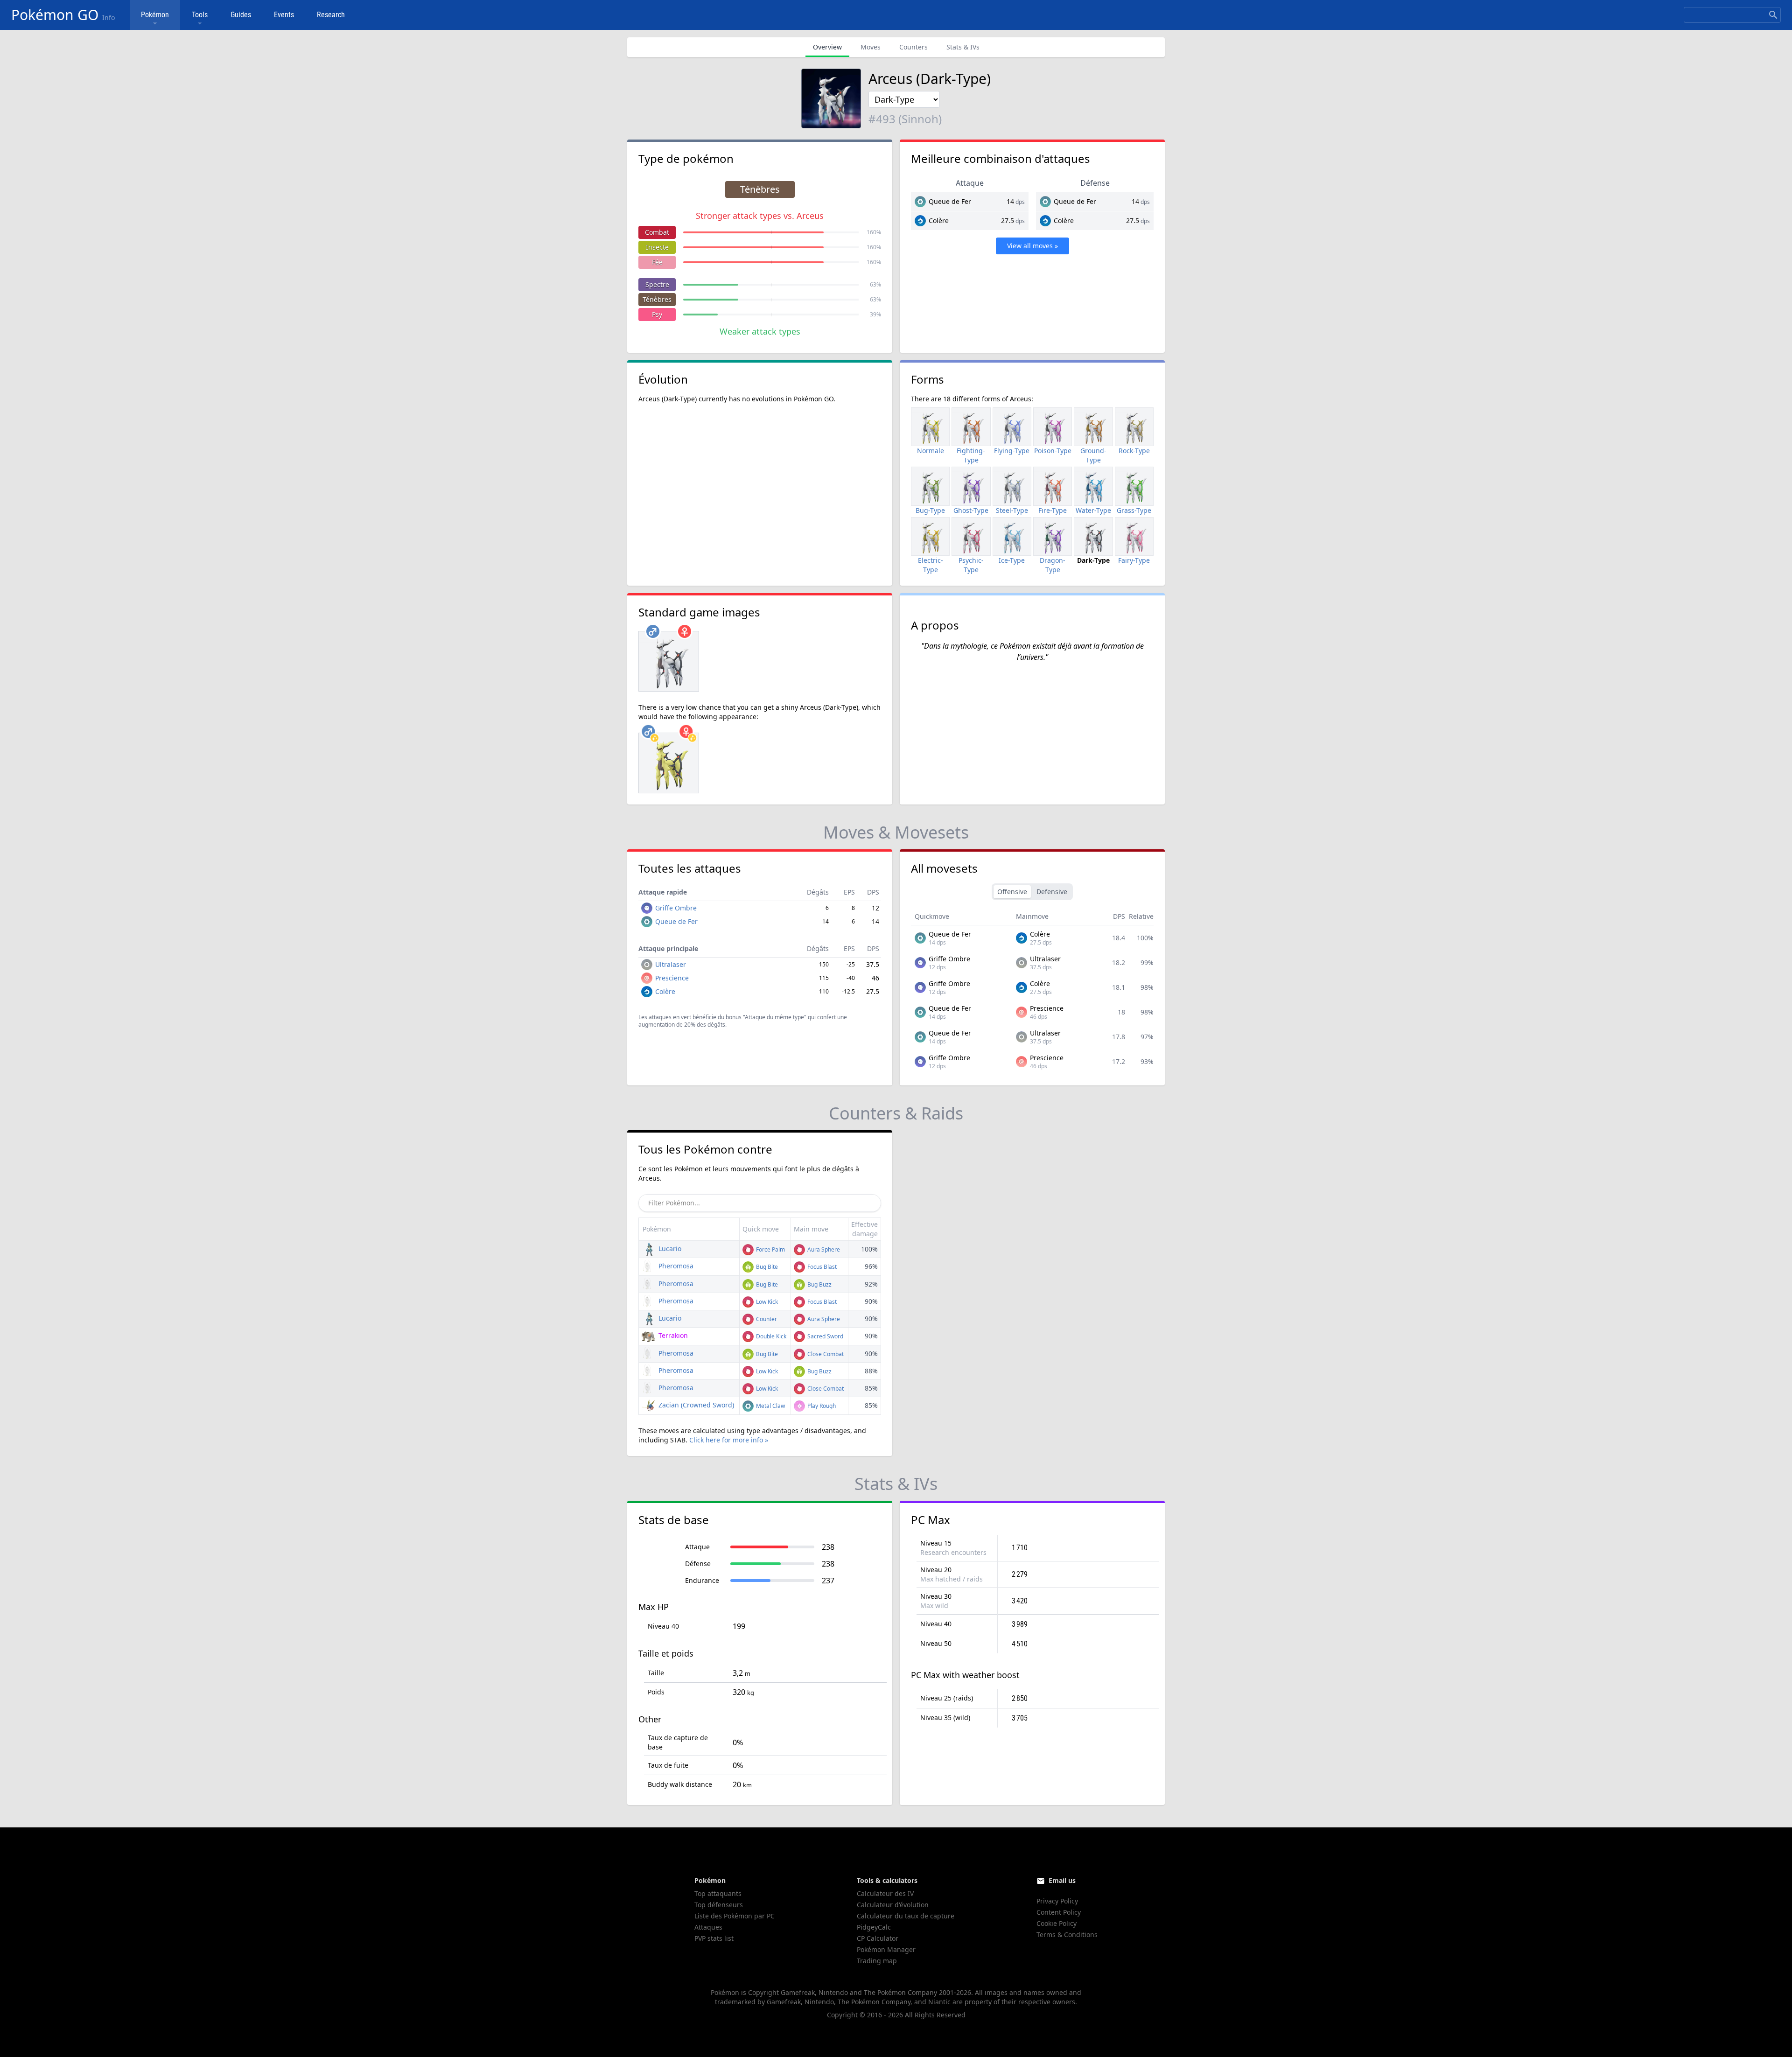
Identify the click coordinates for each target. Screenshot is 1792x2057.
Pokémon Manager (886, 1949)
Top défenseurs (719, 1905)
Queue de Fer (950, 201)
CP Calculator (878, 1938)
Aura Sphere (823, 1249)
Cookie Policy (1057, 1923)
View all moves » (1032, 246)
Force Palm (770, 1249)
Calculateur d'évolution (893, 1905)
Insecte (657, 247)
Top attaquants (718, 1893)
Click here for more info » (729, 1440)
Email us (1062, 1880)
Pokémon (155, 15)
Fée (657, 262)
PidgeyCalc (874, 1927)
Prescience (672, 978)
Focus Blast (821, 1267)
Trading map (877, 1961)
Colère (939, 220)
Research (331, 15)
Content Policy (1059, 1912)
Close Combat (825, 1354)
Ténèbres (657, 299)
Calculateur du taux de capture (906, 1916)
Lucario (669, 1249)
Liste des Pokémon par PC (735, 1916)
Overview (827, 47)
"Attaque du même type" (775, 1017)
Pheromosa (675, 1266)
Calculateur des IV (885, 1893)
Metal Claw (770, 1406)
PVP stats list (714, 1938)
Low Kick (766, 1302)
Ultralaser (671, 964)
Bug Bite (766, 1267)
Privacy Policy (1057, 1901)
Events (284, 15)
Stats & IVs (963, 47)
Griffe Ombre (676, 908)
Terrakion (672, 1335)
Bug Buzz (819, 1284)
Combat (657, 232)
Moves (871, 47)
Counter (766, 1319)
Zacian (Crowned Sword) (695, 1405)
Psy (657, 314)
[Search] (1773, 15)
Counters (913, 47)
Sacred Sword (825, 1336)
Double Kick (770, 1336)
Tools (200, 15)
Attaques (708, 1927)
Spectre (657, 284)
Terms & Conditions (1067, 1935)
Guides (241, 15)
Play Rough (821, 1406)
